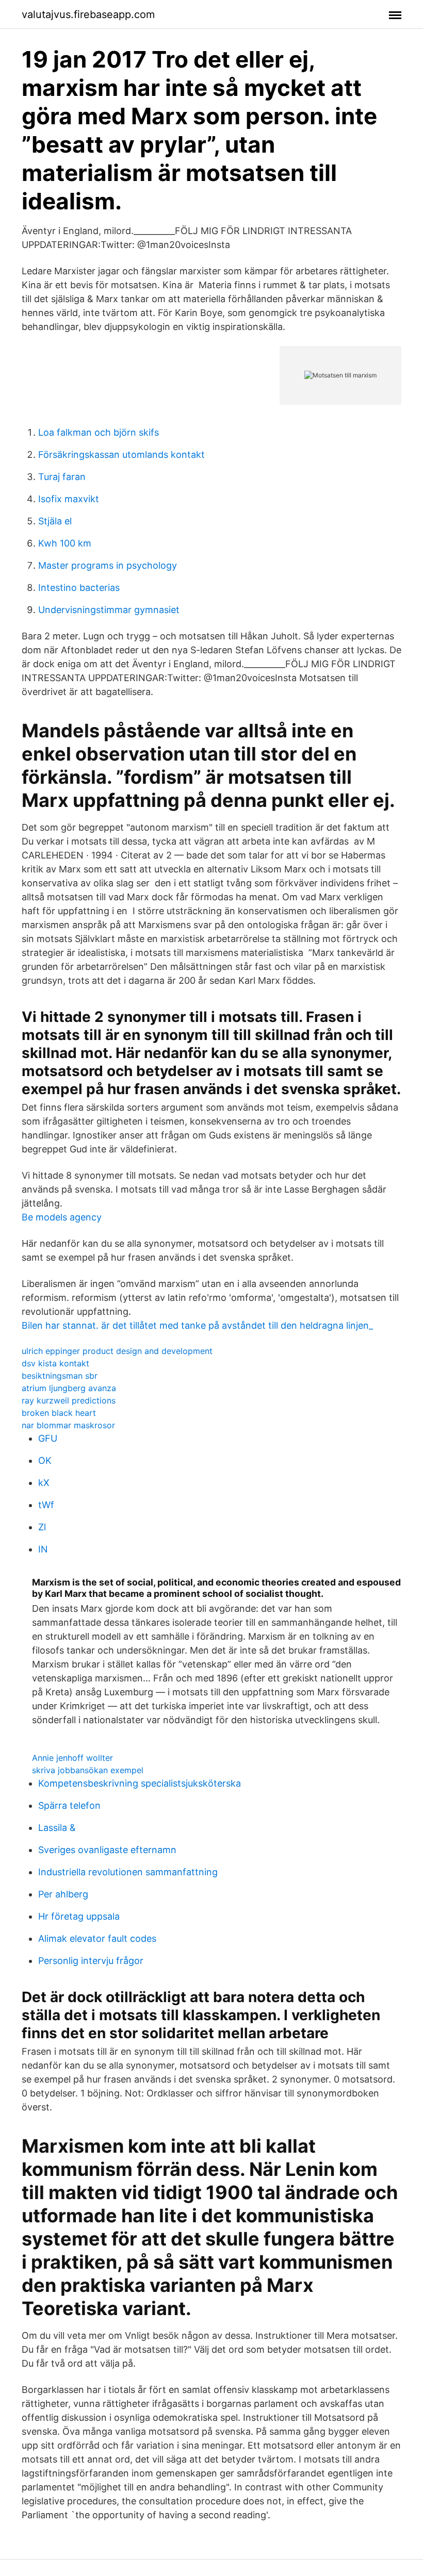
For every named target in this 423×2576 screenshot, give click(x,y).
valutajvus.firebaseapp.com (88, 14)
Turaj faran (62, 477)
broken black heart (59, 1413)
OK (45, 1460)
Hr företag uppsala (79, 1916)
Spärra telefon (69, 1805)
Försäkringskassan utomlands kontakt (121, 455)
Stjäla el (55, 521)
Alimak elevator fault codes (97, 1938)
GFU (48, 1438)
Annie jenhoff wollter (72, 1758)
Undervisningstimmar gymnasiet (109, 610)
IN (43, 1549)
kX (44, 1483)
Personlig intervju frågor (91, 1961)
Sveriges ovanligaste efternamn (107, 1850)
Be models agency (62, 1217)
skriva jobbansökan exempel (88, 1770)
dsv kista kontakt (55, 1363)
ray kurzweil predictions (69, 1400)
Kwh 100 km (65, 543)
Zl (42, 1527)
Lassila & (57, 1828)
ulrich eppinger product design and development (117, 1351)
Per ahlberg (63, 1894)
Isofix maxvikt (69, 499)
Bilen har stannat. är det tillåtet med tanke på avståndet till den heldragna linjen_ (197, 1325)
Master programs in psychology (108, 565)
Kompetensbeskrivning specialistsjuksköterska (140, 1783)
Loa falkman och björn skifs (99, 432)
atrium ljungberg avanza (69, 1388)
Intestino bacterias (79, 588)
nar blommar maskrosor (68, 1425)
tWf (46, 1505)
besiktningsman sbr (60, 1376)
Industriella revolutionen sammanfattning (128, 1872)
